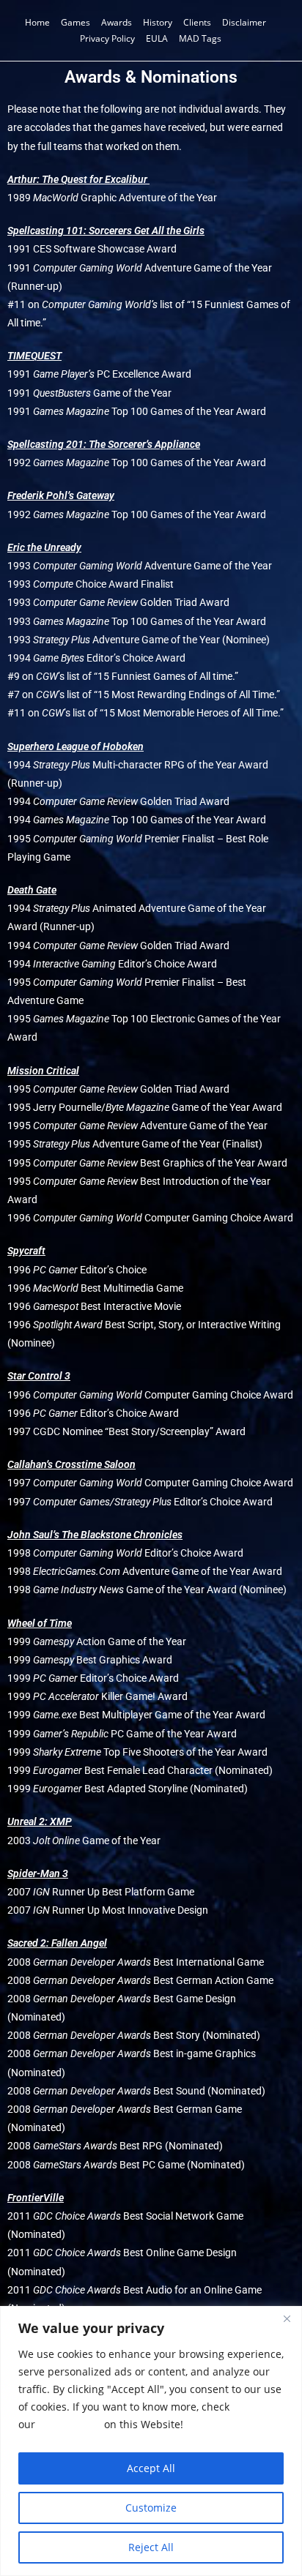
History (158, 22)
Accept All (151, 2468)
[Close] (287, 2318)
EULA (157, 38)
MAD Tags (200, 38)
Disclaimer (244, 22)
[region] (151, 2441)
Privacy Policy (107, 38)
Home (37, 22)
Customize (151, 2508)
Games (75, 22)
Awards (117, 22)
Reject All (151, 2547)
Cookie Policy (70, 2424)
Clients (197, 22)
